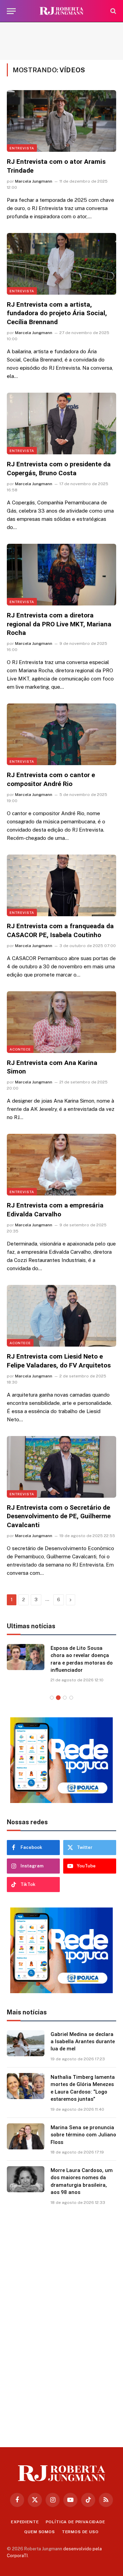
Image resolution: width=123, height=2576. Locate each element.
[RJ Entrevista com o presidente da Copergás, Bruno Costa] (61, 424)
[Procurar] (113, 11)
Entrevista (22, 148)
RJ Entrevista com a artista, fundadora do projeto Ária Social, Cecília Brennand (57, 313)
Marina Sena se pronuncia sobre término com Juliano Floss (83, 2135)
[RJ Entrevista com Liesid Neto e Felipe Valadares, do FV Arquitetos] (61, 1316)
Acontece (20, 1049)
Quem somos (39, 2532)
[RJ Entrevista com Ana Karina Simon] (61, 1022)
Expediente (25, 2522)
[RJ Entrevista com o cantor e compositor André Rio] (61, 734)
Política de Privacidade (76, 2522)
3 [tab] (65, 1698)
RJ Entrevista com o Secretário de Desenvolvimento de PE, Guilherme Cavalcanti (59, 1516)
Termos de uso (80, 2532)
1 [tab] (52, 1698)
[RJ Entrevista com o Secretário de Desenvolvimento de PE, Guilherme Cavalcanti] (61, 1467)
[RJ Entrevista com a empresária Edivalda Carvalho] (61, 1165)
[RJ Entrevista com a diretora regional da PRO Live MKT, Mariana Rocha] (61, 575)
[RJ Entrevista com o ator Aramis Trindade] (61, 121)
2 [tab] (58, 1698)
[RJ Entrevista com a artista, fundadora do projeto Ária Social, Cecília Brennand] (61, 264)
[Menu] (11, 11)
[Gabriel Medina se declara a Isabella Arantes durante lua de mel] (26, 2043)
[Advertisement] (61, 41)
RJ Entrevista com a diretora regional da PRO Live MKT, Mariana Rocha (59, 624)
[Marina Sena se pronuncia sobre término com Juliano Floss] (26, 2136)
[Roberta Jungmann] (61, 11)
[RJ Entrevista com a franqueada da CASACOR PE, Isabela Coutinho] (61, 885)
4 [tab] (71, 1698)
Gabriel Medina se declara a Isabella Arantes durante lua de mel (83, 2042)
